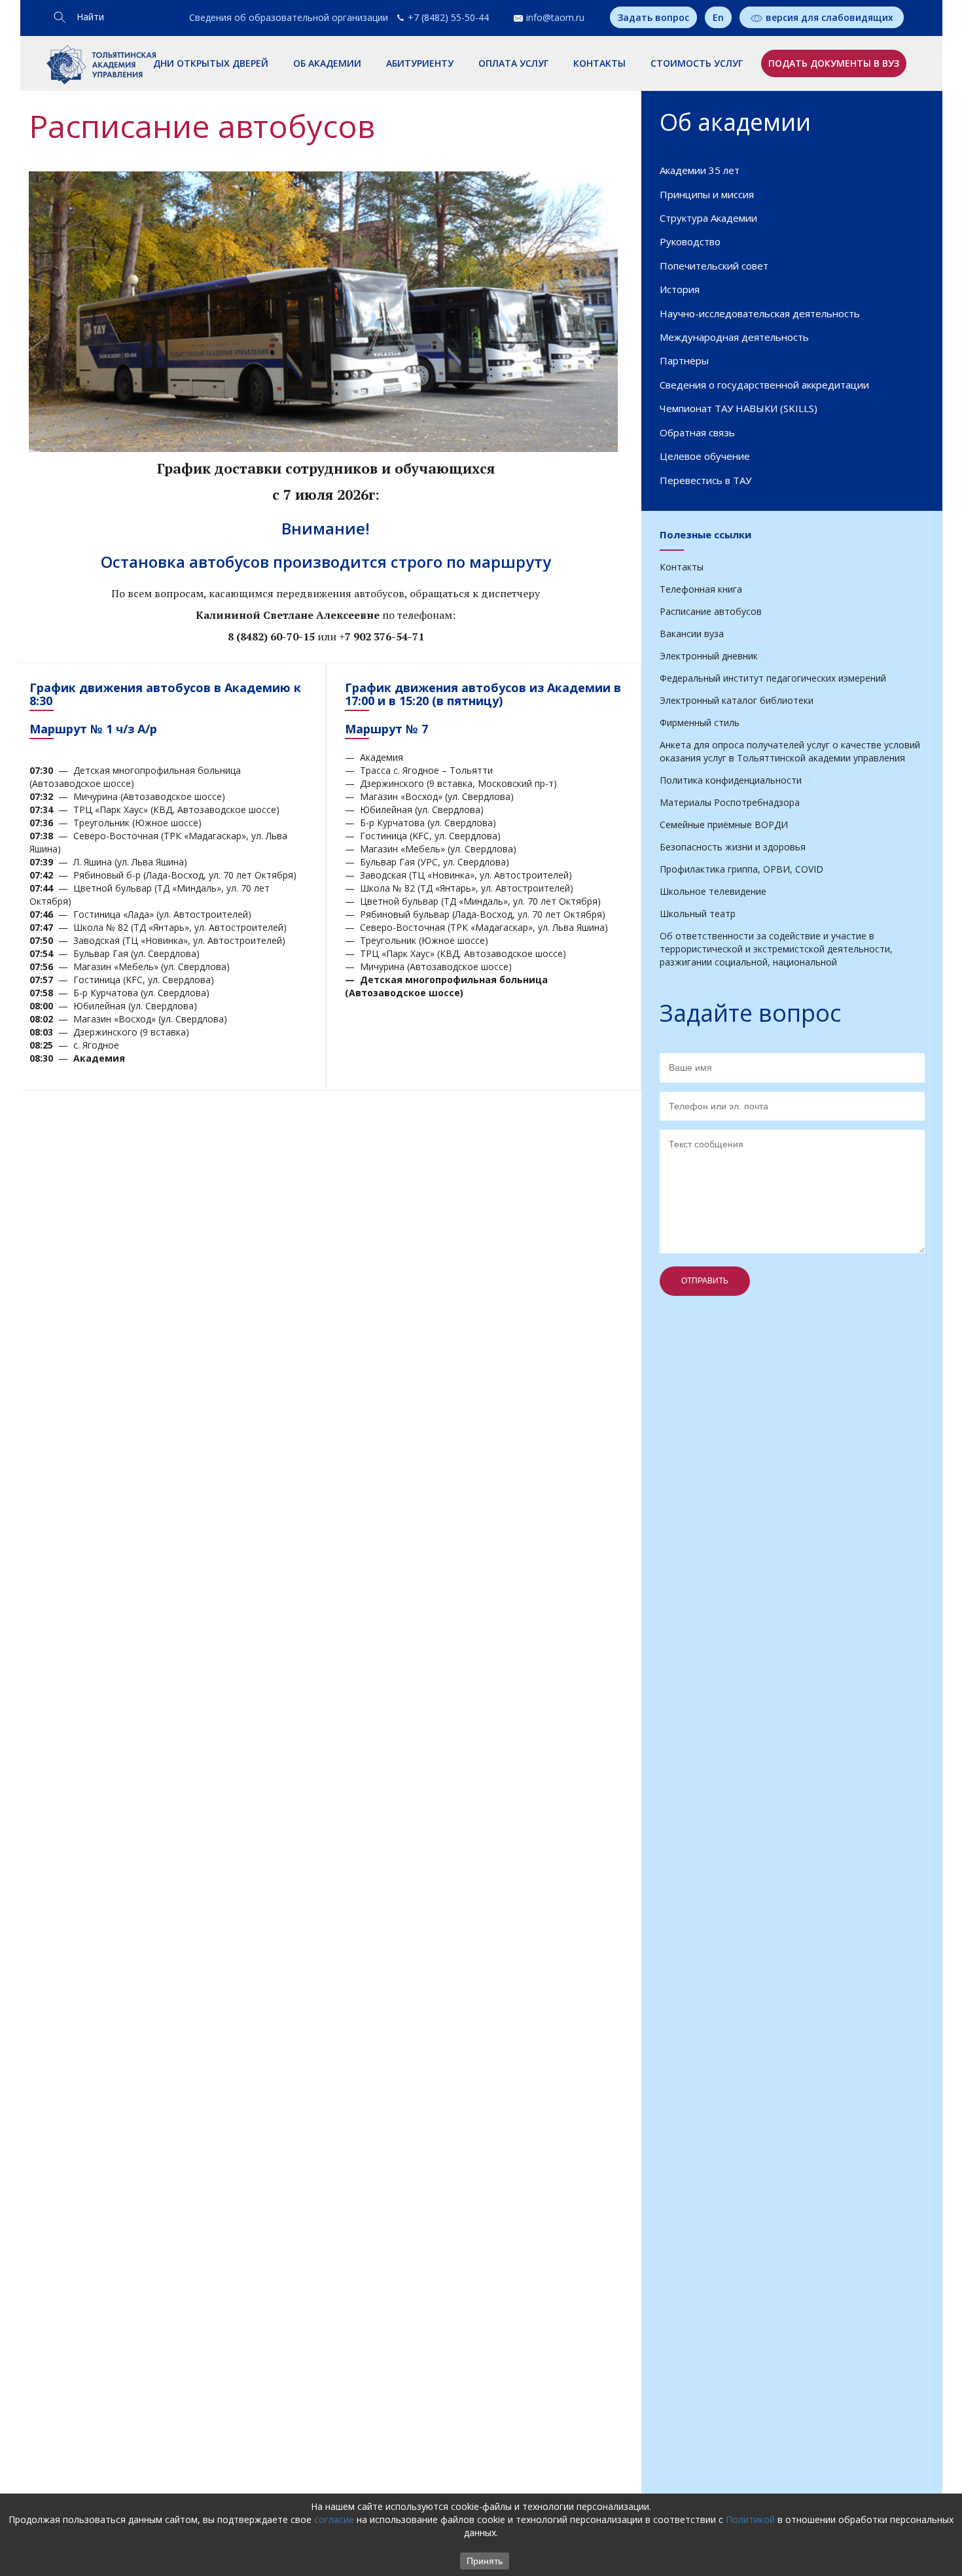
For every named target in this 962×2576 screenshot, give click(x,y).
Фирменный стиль (700, 722)
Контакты (682, 567)
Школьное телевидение (713, 891)
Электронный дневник (709, 656)
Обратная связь (697, 432)
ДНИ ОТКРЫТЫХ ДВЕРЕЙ (211, 63)
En (718, 17)
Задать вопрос (653, 17)
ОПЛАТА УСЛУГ (513, 63)
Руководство (690, 241)
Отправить (705, 1281)
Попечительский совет (714, 266)
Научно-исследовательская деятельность (760, 313)
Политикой (750, 2519)
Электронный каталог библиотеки (737, 700)
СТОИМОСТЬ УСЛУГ (697, 63)
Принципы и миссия (707, 194)
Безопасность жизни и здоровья (733, 847)
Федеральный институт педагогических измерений (773, 678)
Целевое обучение (705, 456)
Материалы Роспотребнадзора (730, 802)
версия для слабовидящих (829, 17)
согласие (334, 2519)
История (680, 289)
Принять (485, 2561)
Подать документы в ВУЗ (834, 63)
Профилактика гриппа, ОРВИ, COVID (741, 869)
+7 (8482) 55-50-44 (448, 17)
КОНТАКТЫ (599, 63)
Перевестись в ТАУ (705, 480)
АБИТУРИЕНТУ (420, 63)
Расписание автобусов (711, 611)
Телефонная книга (701, 589)
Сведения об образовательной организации (289, 17)
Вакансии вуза (692, 634)
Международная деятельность (734, 337)
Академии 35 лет (700, 170)
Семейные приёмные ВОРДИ (724, 825)
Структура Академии (708, 218)
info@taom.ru (555, 17)
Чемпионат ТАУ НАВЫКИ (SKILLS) (739, 408)
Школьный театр (698, 914)
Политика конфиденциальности (731, 780)
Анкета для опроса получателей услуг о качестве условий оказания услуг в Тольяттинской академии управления (790, 751)
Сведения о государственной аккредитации (764, 385)
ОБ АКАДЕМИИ (327, 63)
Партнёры (684, 360)
